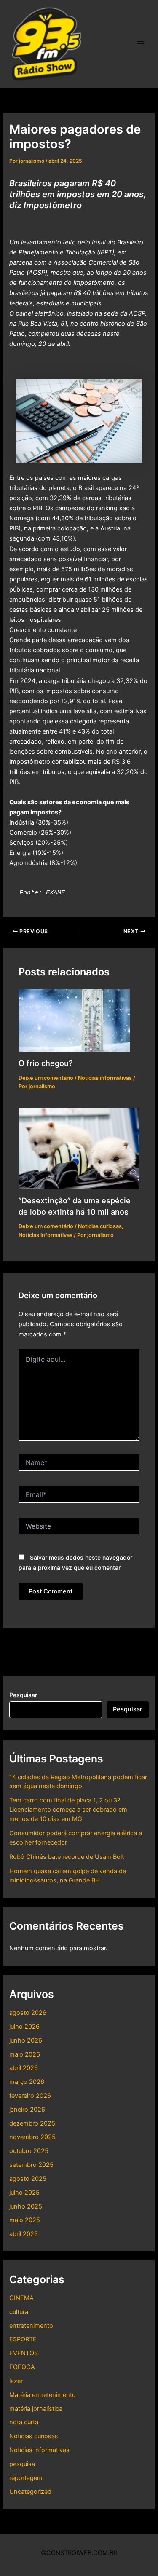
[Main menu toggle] (141, 44)
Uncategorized (30, 2492)
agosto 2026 (28, 2013)
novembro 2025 (32, 2137)
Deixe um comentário (46, 1078)
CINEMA (21, 2298)
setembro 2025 (31, 2165)
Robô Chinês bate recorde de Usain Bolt (67, 1857)
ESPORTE (23, 2339)
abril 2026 (24, 2068)
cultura (19, 2312)
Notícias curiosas (34, 2436)
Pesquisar (23, 1695)
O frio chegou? (46, 1063)
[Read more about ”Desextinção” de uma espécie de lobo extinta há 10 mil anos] (79, 1148)
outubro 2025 (29, 2151)
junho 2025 (26, 2206)
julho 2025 (24, 2193)
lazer (16, 2381)
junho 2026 (26, 2040)
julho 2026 (24, 2027)
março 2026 (27, 2082)
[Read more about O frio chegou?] (74, 1020)
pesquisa (22, 2464)
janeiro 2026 (27, 2110)
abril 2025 (24, 2234)
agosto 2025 (28, 2179)
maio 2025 (25, 2220)
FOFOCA (22, 2367)
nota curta (24, 2422)
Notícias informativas (39, 2450)
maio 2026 (25, 2054)
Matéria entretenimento (43, 2395)
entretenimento (31, 2326)
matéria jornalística (36, 2409)
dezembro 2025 (32, 2123)
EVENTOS (24, 2353)
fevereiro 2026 (30, 2096)
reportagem (26, 2478)
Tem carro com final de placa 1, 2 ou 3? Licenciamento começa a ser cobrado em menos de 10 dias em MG (68, 1810)
